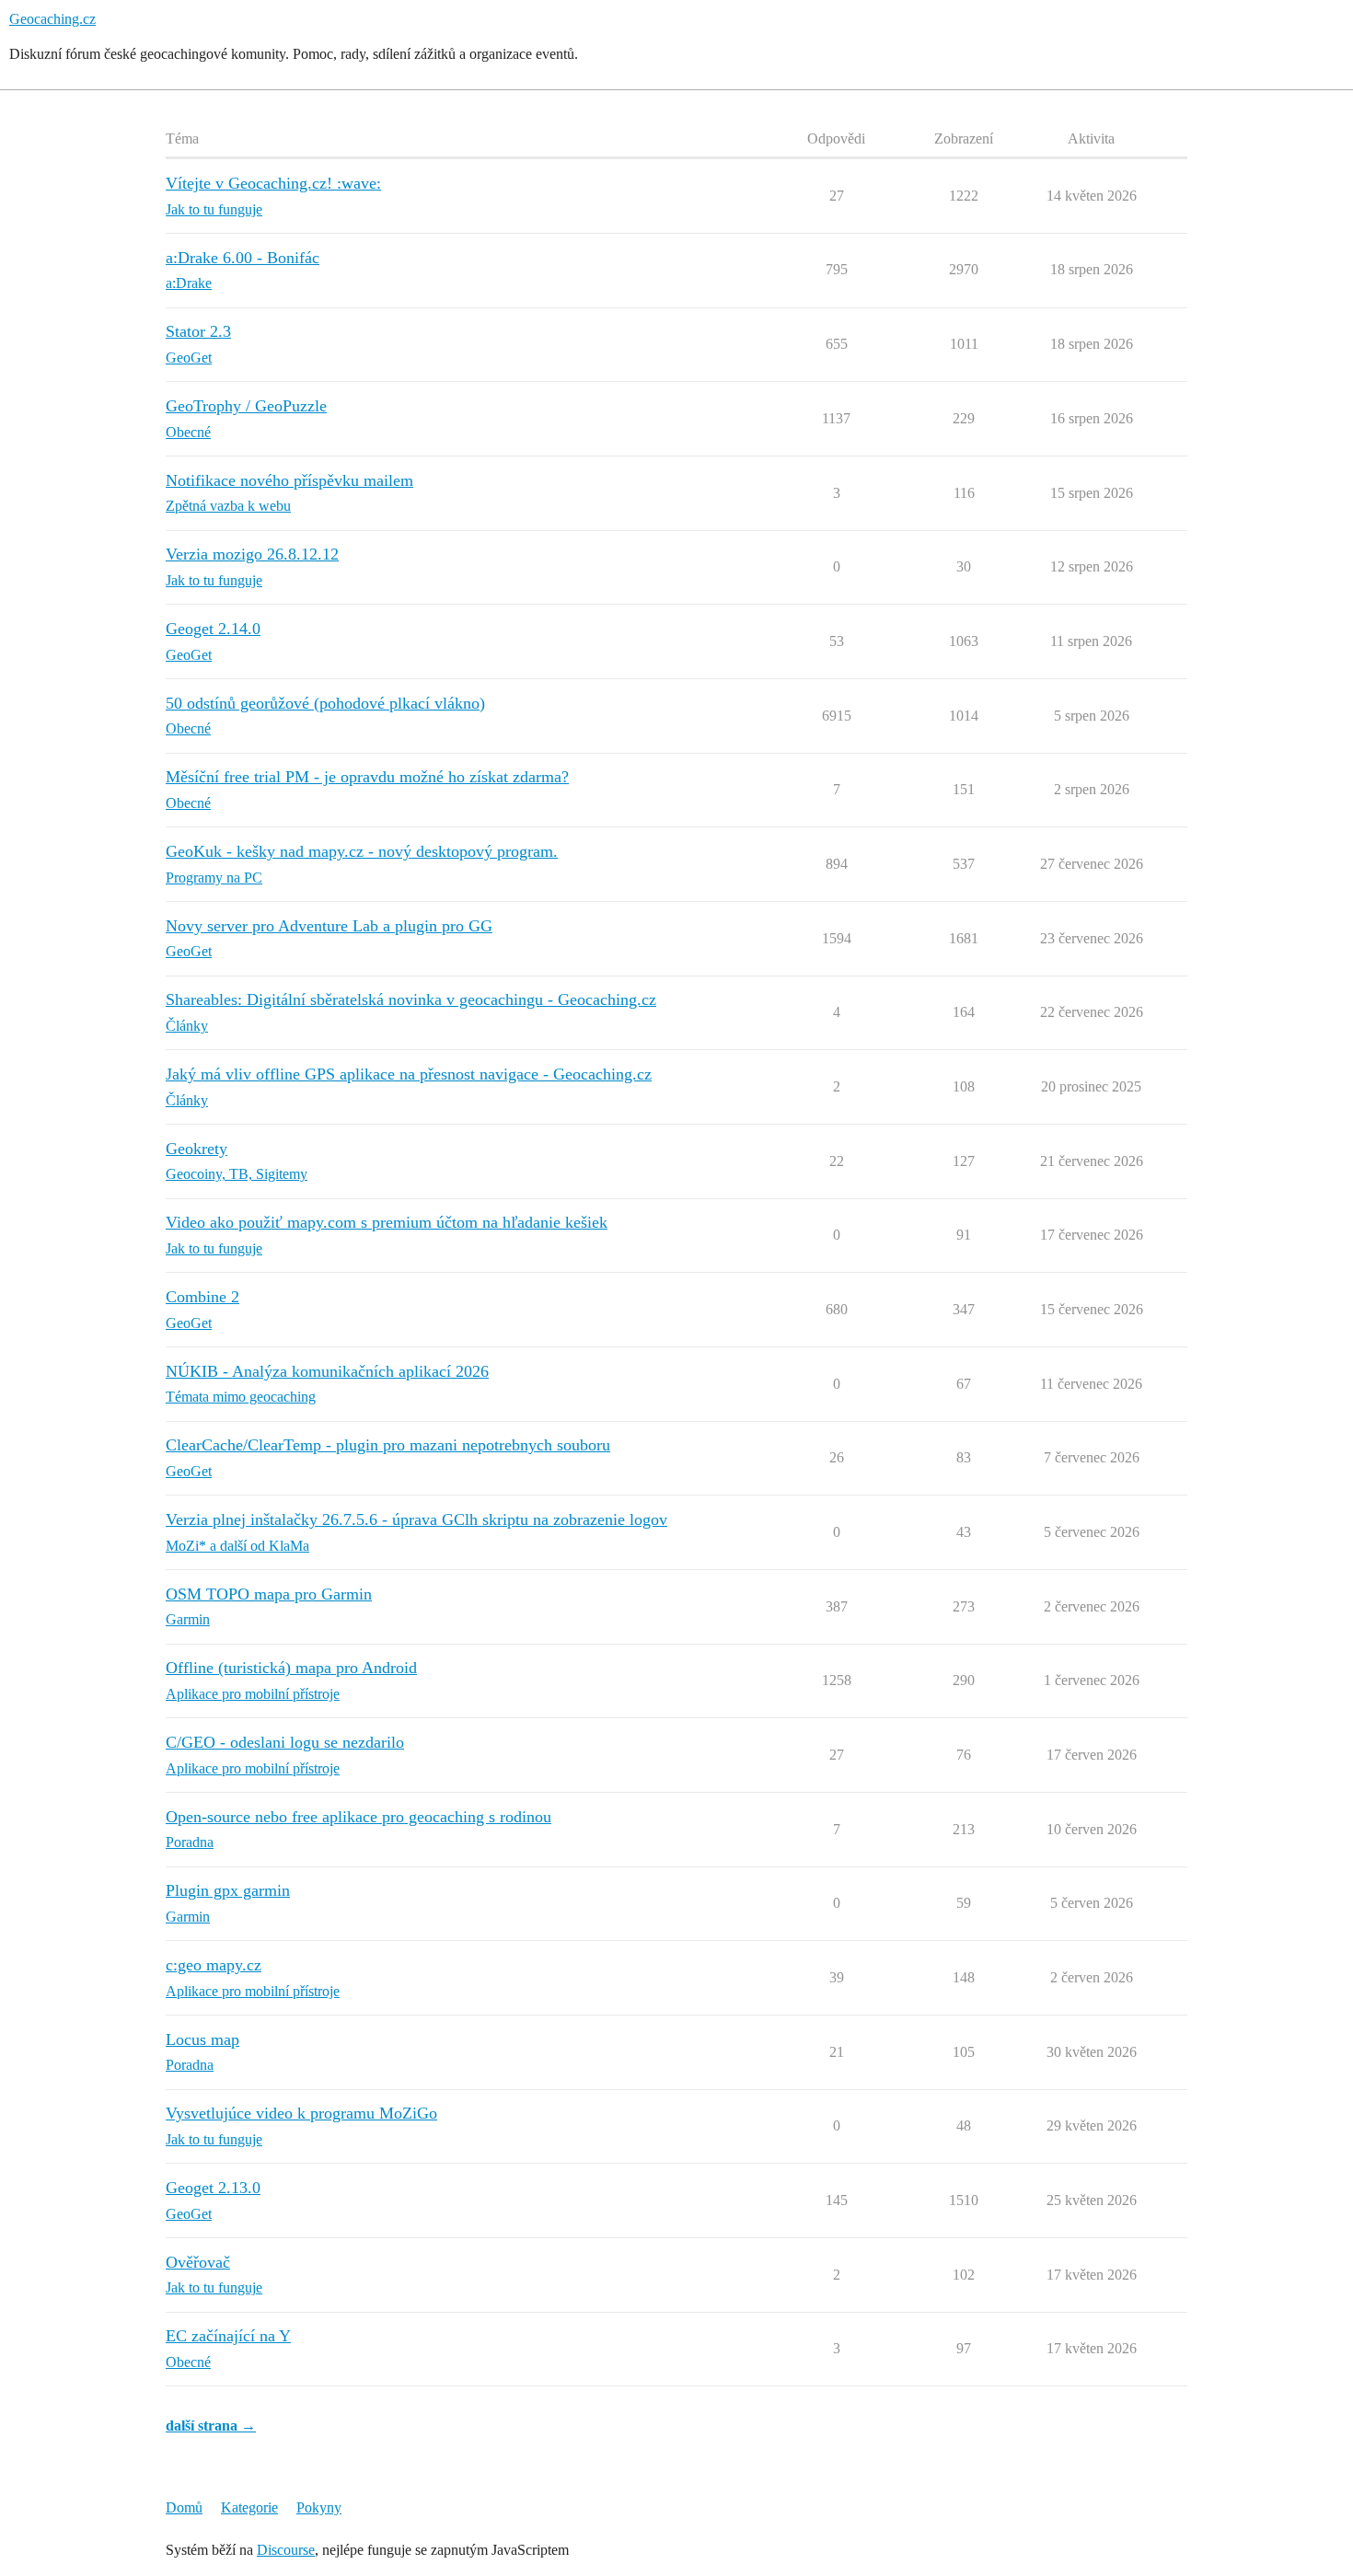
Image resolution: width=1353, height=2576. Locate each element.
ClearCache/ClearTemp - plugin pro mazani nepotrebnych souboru (388, 1445)
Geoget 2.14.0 (213, 629)
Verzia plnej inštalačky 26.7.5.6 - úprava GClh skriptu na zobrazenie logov (416, 1519)
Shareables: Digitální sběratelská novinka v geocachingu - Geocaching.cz (411, 999)
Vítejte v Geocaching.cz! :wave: (273, 183)
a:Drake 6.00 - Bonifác (243, 258)
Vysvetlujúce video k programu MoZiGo (301, 2113)
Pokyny (319, 2507)
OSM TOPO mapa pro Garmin (269, 1594)
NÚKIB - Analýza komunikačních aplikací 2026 (327, 1371)
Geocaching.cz (52, 19)
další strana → (211, 2426)
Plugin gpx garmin (228, 1890)
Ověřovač (198, 2262)
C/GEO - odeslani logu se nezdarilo (285, 1742)
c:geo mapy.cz (214, 1965)
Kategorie (249, 2507)
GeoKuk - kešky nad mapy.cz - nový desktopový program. (362, 851)
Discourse (286, 2550)
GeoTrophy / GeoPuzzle (246, 406)
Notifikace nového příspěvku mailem (289, 480)
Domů (184, 2507)
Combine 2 (202, 1297)
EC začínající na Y (228, 2336)
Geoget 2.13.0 (213, 2188)
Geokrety (197, 1149)
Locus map (202, 2039)
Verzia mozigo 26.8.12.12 (252, 554)
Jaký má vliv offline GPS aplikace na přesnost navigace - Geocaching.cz (409, 1074)
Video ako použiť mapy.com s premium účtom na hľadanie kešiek (387, 1222)
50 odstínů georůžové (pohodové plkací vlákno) (325, 703)
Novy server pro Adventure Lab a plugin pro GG (329, 926)
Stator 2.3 (198, 331)
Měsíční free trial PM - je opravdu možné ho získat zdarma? (367, 777)
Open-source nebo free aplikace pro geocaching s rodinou (358, 1817)
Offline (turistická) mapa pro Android (291, 1668)
